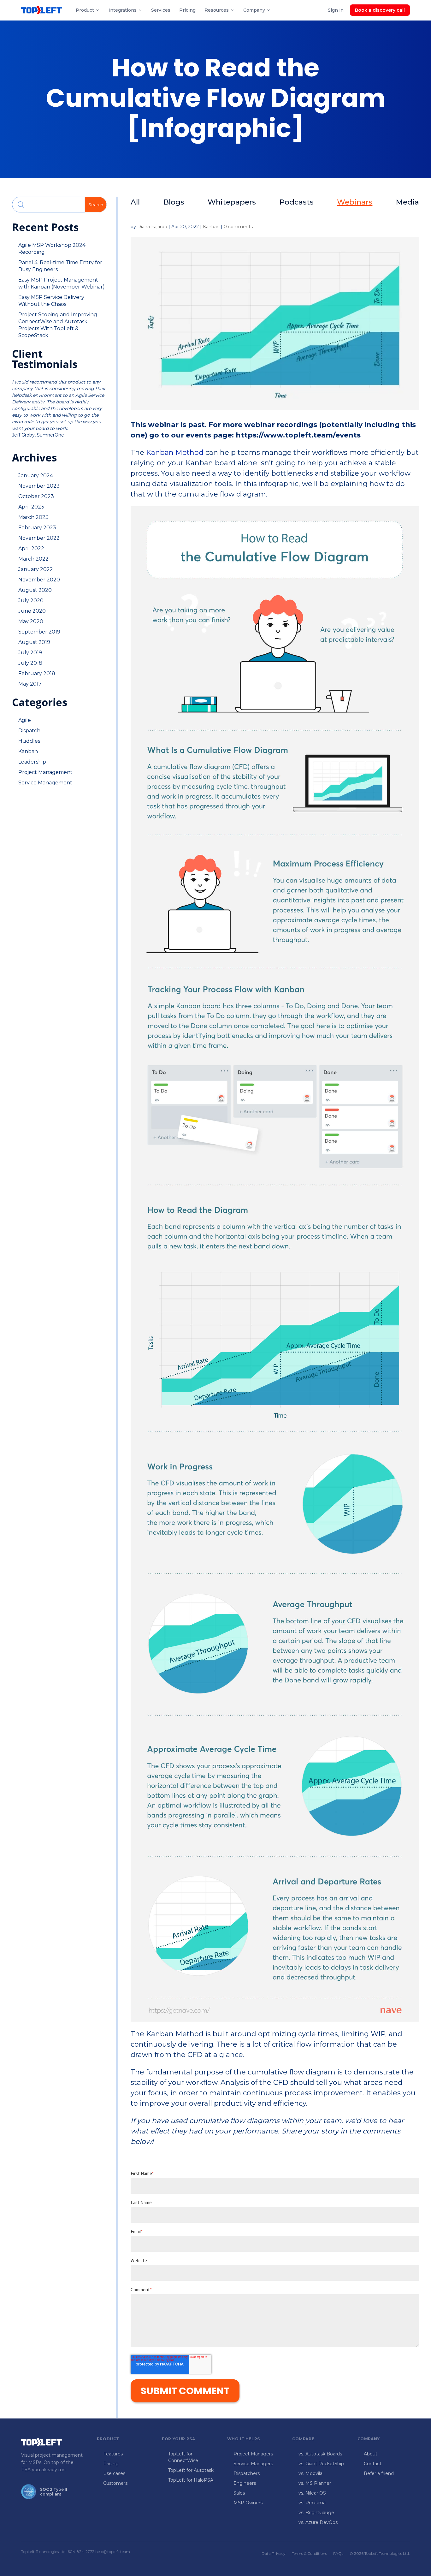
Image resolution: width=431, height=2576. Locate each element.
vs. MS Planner (315, 2483)
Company (254, 10)
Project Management (45, 772)
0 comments (238, 227)
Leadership (32, 762)
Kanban (28, 751)
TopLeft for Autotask (191, 2470)
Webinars (355, 202)
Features (113, 2454)
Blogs (174, 202)
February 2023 (37, 528)
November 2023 (39, 486)
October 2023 (36, 496)
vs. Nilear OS (312, 2493)
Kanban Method (175, 452)
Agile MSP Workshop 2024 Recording (52, 249)
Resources (217, 10)
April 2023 (31, 507)
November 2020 (39, 580)
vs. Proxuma (312, 2503)
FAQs (338, 2553)
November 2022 (39, 538)
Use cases (114, 2473)
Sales (239, 2493)
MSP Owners (248, 2503)
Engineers (245, 2483)
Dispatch (29, 731)
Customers (115, 2483)
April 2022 (31, 548)
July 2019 (30, 653)
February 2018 (37, 673)
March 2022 (33, 559)
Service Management (45, 783)
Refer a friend (379, 2473)
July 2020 (31, 601)
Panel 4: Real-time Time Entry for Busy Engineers (60, 266)
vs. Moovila (310, 2473)
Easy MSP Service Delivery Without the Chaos (51, 301)
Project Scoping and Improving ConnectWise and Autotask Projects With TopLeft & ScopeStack (58, 325)
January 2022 (36, 569)
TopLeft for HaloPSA (191, 2480)
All (135, 202)
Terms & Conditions (309, 2553)
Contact (373, 2464)
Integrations (123, 10)
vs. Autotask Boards (320, 2454)
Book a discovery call (380, 10)
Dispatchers (247, 2473)
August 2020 (35, 590)
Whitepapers (232, 202)
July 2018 (30, 663)
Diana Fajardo (152, 227)
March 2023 (33, 517)
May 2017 (30, 684)
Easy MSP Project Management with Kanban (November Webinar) (62, 283)
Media (407, 202)
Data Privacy (274, 2553)
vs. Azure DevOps (318, 2522)
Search (96, 205)
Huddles (29, 741)
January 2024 (36, 476)
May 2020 (31, 621)
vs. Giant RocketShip (321, 2464)
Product (85, 10)
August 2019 (34, 642)
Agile (25, 720)
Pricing (187, 10)
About (371, 2454)
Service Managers (253, 2464)
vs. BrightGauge (316, 2513)
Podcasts (297, 202)
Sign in (336, 10)
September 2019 (39, 632)
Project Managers (253, 2454)
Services (161, 10)
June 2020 (32, 611)
